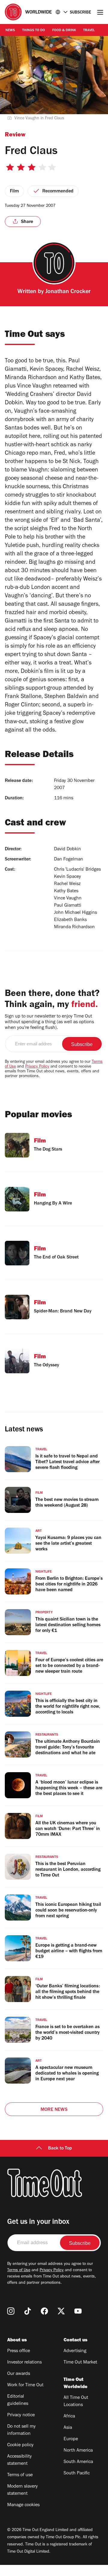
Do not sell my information (21, 2430)
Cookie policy (20, 2445)
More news (54, 2110)
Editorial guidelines (18, 2400)
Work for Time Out (25, 2385)
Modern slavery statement (22, 2490)
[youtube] (78, 2311)
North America (78, 2451)
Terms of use (20, 2475)
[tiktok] (28, 2311)
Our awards (19, 2374)
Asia (68, 2428)
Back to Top (60, 2149)
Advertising (75, 2351)
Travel (89, 31)
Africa (69, 2417)
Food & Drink (64, 31)
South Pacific (77, 2473)
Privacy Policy (37, 1067)
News (10, 31)
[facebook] (44, 2311)
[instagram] (11, 2311)
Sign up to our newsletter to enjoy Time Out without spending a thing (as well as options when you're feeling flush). (49, 1022)
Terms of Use (19, 2271)
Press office (19, 2351)
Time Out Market (80, 2363)
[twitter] (61, 2311)
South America (78, 2462)
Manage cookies (23, 2505)
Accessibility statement (19, 2460)
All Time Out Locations (76, 2402)
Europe (71, 2439)
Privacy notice (21, 2415)
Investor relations (24, 2363)
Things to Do (34, 31)
